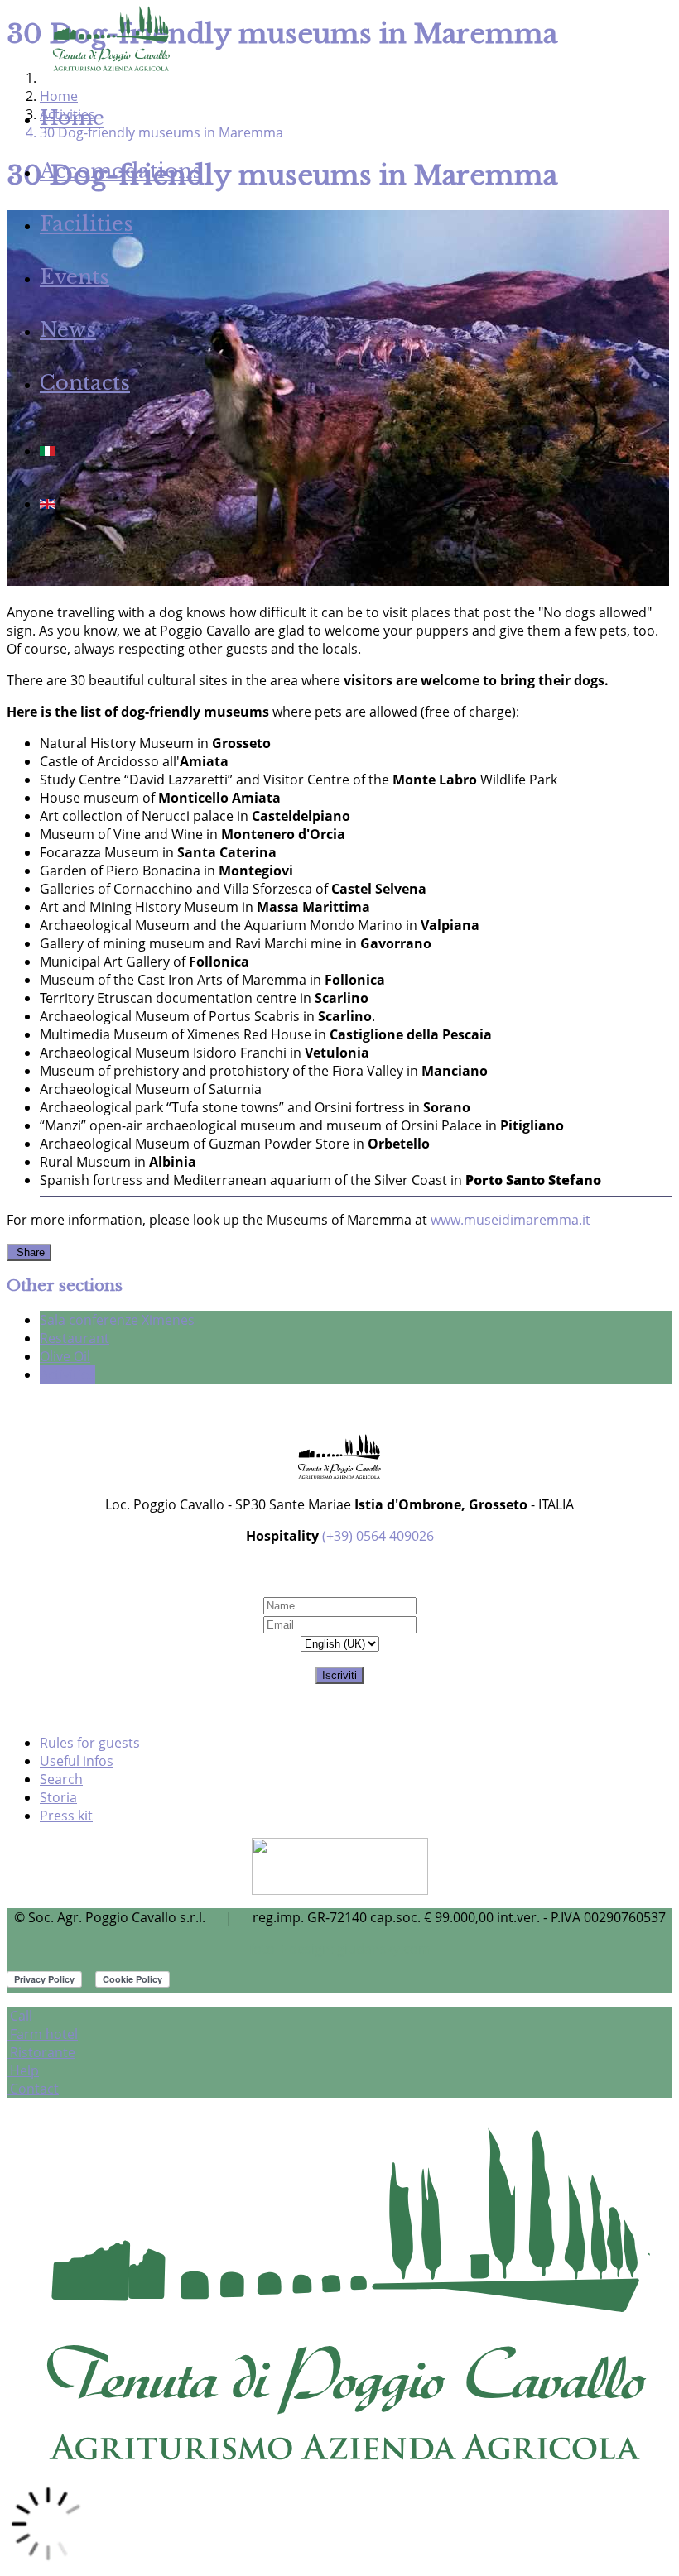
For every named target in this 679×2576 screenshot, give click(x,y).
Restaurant (75, 1338)
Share (29, 1252)
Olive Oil (65, 1356)
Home (72, 118)
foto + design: (293, 1949)
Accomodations (121, 171)
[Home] (110, 70)
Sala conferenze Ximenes (117, 1320)
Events (75, 277)
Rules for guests (90, 1743)
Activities (67, 1374)
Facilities (87, 224)
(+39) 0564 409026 (378, 1536)
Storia (58, 1797)
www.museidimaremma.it (510, 1220)
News (68, 330)
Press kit (66, 1816)
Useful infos (77, 1761)
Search (61, 1779)
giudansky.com (384, 1949)
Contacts (85, 383)
